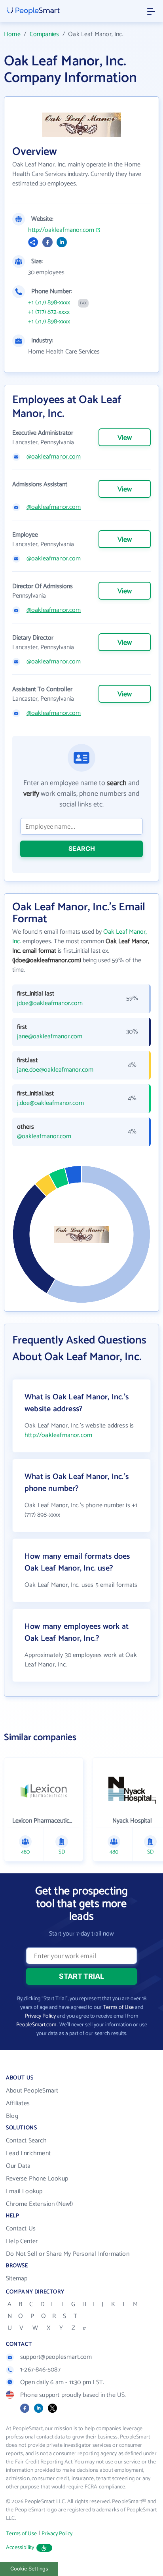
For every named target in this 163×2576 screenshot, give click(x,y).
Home (12, 34)
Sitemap (17, 2279)
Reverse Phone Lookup (37, 2179)
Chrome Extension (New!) (40, 2204)
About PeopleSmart (32, 2091)
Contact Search (26, 2141)
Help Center (22, 2241)
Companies (45, 34)
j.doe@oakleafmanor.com (50, 1103)
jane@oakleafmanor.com (50, 1037)
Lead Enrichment (28, 2153)
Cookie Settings (29, 2569)
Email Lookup (24, 2191)
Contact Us (21, 2229)
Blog (12, 2116)
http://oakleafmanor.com (61, 230)
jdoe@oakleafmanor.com (50, 1003)
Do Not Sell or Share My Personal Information (68, 2254)
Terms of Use (118, 2007)
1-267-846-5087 (40, 2370)
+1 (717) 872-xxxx (49, 312)
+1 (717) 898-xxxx (49, 303)
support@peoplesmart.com (56, 2357)
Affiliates (18, 2103)
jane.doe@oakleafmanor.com (55, 1070)
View (125, 438)
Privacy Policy (40, 2016)
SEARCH (82, 848)
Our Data (18, 2166)
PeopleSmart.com (36, 2025)
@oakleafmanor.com (54, 457)
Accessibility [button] (20, 2548)
